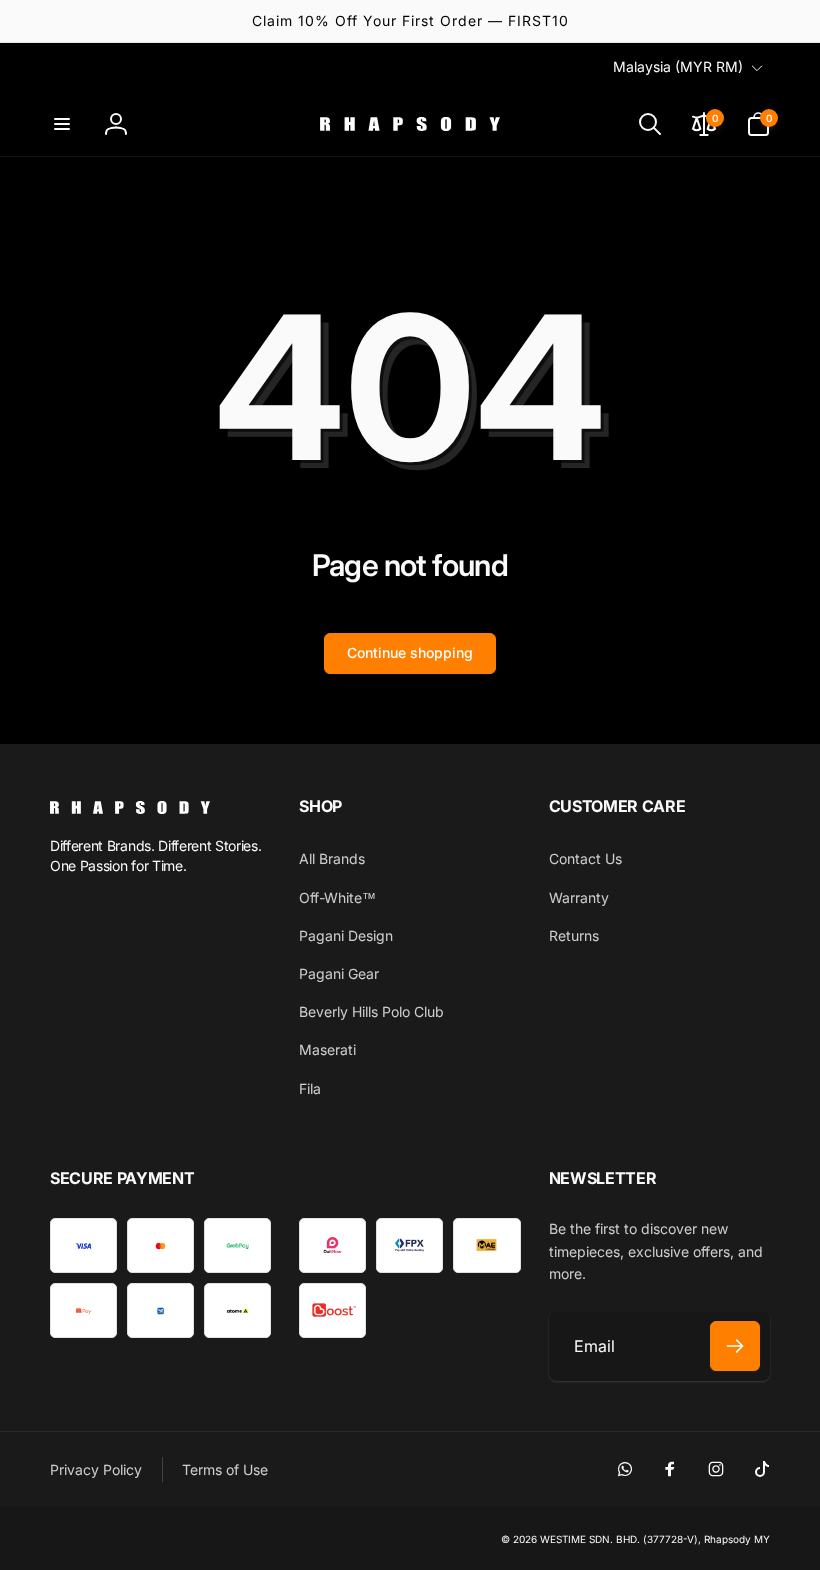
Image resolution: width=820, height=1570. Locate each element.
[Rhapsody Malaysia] (130, 808)
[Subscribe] (735, 1346)
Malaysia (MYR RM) (678, 66)
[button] (62, 124)
